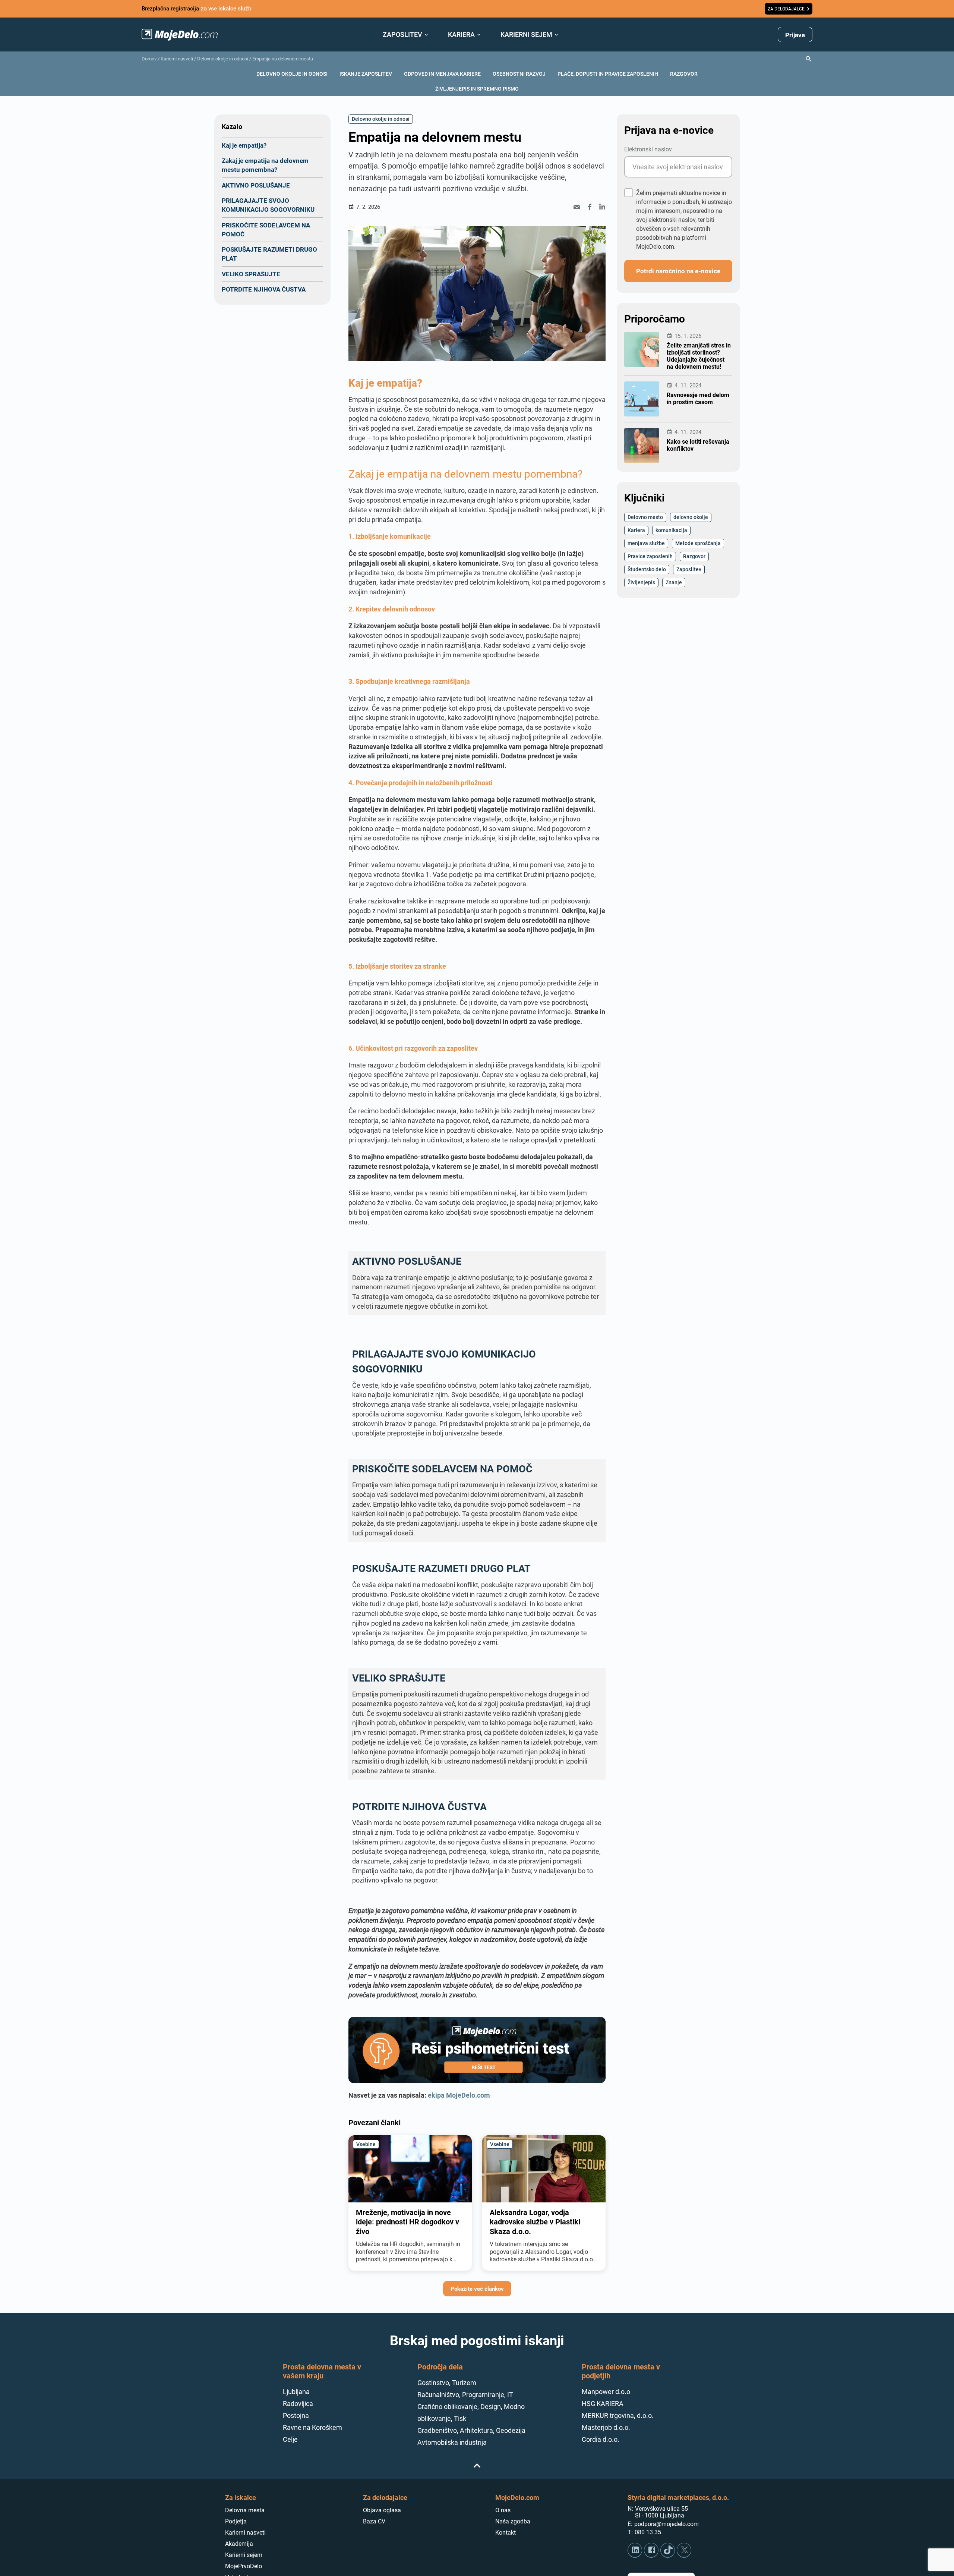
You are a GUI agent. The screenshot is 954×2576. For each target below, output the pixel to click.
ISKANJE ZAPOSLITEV (366, 74)
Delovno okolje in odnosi (223, 59)
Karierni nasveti (177, 59)
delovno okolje (691, 517)
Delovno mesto (645, 517)
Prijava (795, 35)
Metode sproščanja (698, 543)
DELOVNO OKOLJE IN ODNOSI (292, 74)
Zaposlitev (689, 569)
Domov (149, 59)
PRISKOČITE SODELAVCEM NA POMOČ (266, 229)
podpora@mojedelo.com (666, 2524)
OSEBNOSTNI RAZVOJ (519, 74)
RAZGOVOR (684, 74)
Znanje (674, 582)
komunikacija (671, 530)
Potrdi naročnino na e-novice (678, 271)
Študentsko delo (647, 569)
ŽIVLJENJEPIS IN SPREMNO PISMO (477, 89)
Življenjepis (641, 582)
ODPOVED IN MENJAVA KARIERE (442, 74)
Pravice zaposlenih (650, 556)
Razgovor (694, 556)
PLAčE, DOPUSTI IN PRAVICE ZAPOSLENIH (608, 74)
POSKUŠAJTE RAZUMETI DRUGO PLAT (269, 254)
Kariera (636, 530)
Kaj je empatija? (244, 145)
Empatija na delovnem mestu (283, 59)
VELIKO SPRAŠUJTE (251, 274)
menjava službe (646, 543)
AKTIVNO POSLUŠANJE (256, 185)
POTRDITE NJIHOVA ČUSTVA (264, 289)
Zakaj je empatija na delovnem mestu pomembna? (265, 165)
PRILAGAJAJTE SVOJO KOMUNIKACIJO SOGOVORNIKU (268, 205)
